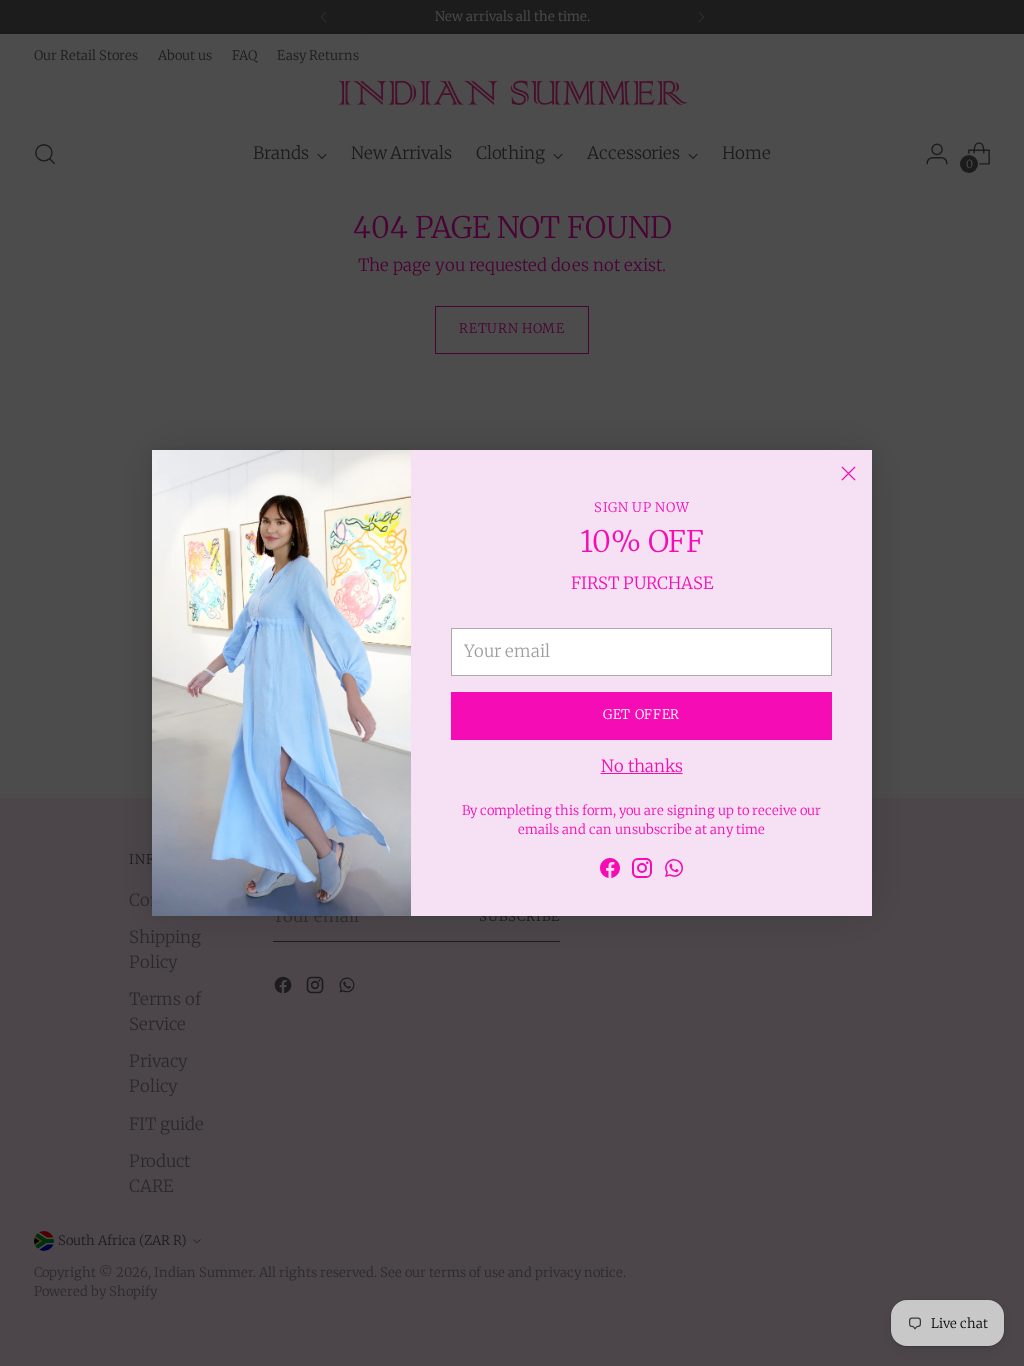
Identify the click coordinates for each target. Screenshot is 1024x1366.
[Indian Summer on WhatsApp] (674, 871)
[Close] (848, 473)
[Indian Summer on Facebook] (610, 871)
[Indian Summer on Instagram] (642, 871)
